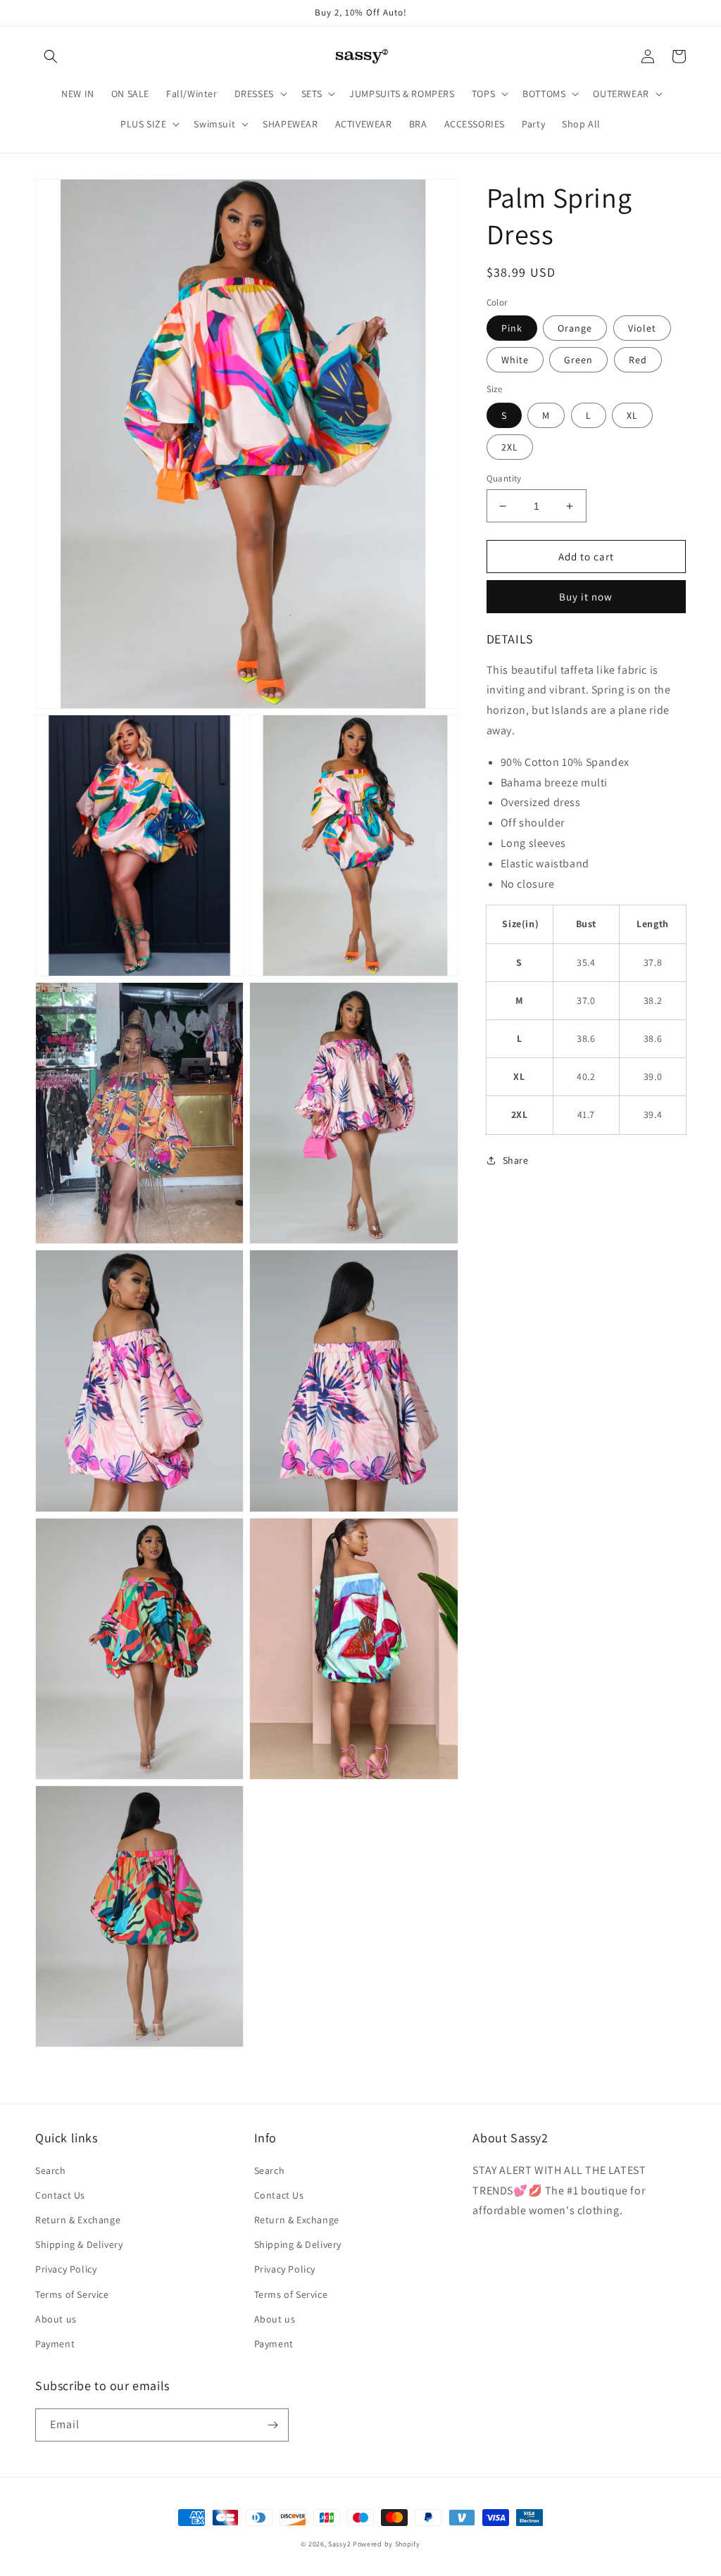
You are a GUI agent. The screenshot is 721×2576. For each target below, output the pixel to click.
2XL (510, 447)
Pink (512, 328)
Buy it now (586, 597)
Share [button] (516, 1160)
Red (638, 360)
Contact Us (60, 2195)
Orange (575, 328)
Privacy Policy (66, 2269)
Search (51, 2170)
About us (56, 2319)
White (515, 360)
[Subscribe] (272, 2425)
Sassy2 (339, 2544)
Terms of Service (72, 2294)
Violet (642, 328)
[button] (51, 56)
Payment (55, 2344)
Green (578, 360)
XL (632, 415)
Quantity (504, 478)
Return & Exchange (78, 2220)
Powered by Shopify (387, 2544)
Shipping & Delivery (79, 2244)
